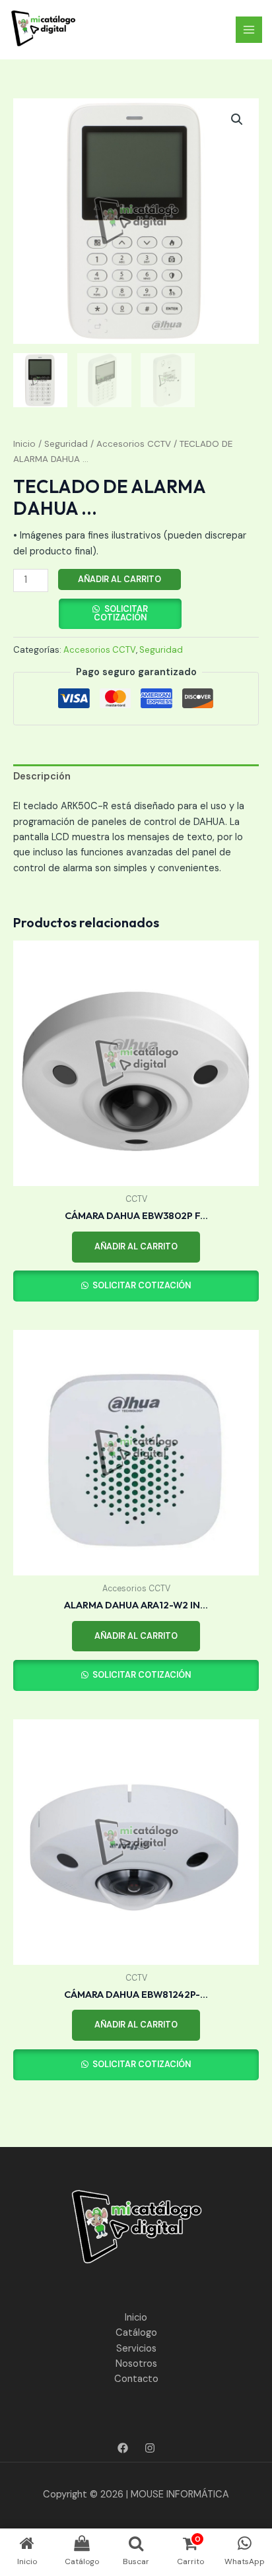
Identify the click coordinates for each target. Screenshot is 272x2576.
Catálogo (136, 2333)
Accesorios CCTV (134, 444)
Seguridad (66, 444)
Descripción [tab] (42, 776)
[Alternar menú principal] (249, 30)
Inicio (24, 444)
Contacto (136, 2379)
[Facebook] (123, 2448)
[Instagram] (150, 2448)
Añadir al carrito (119, 579)
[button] (237, 119)
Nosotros (136, 2364)
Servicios (136, 2349)
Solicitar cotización (121, 613)
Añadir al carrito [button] (136, 1246)
